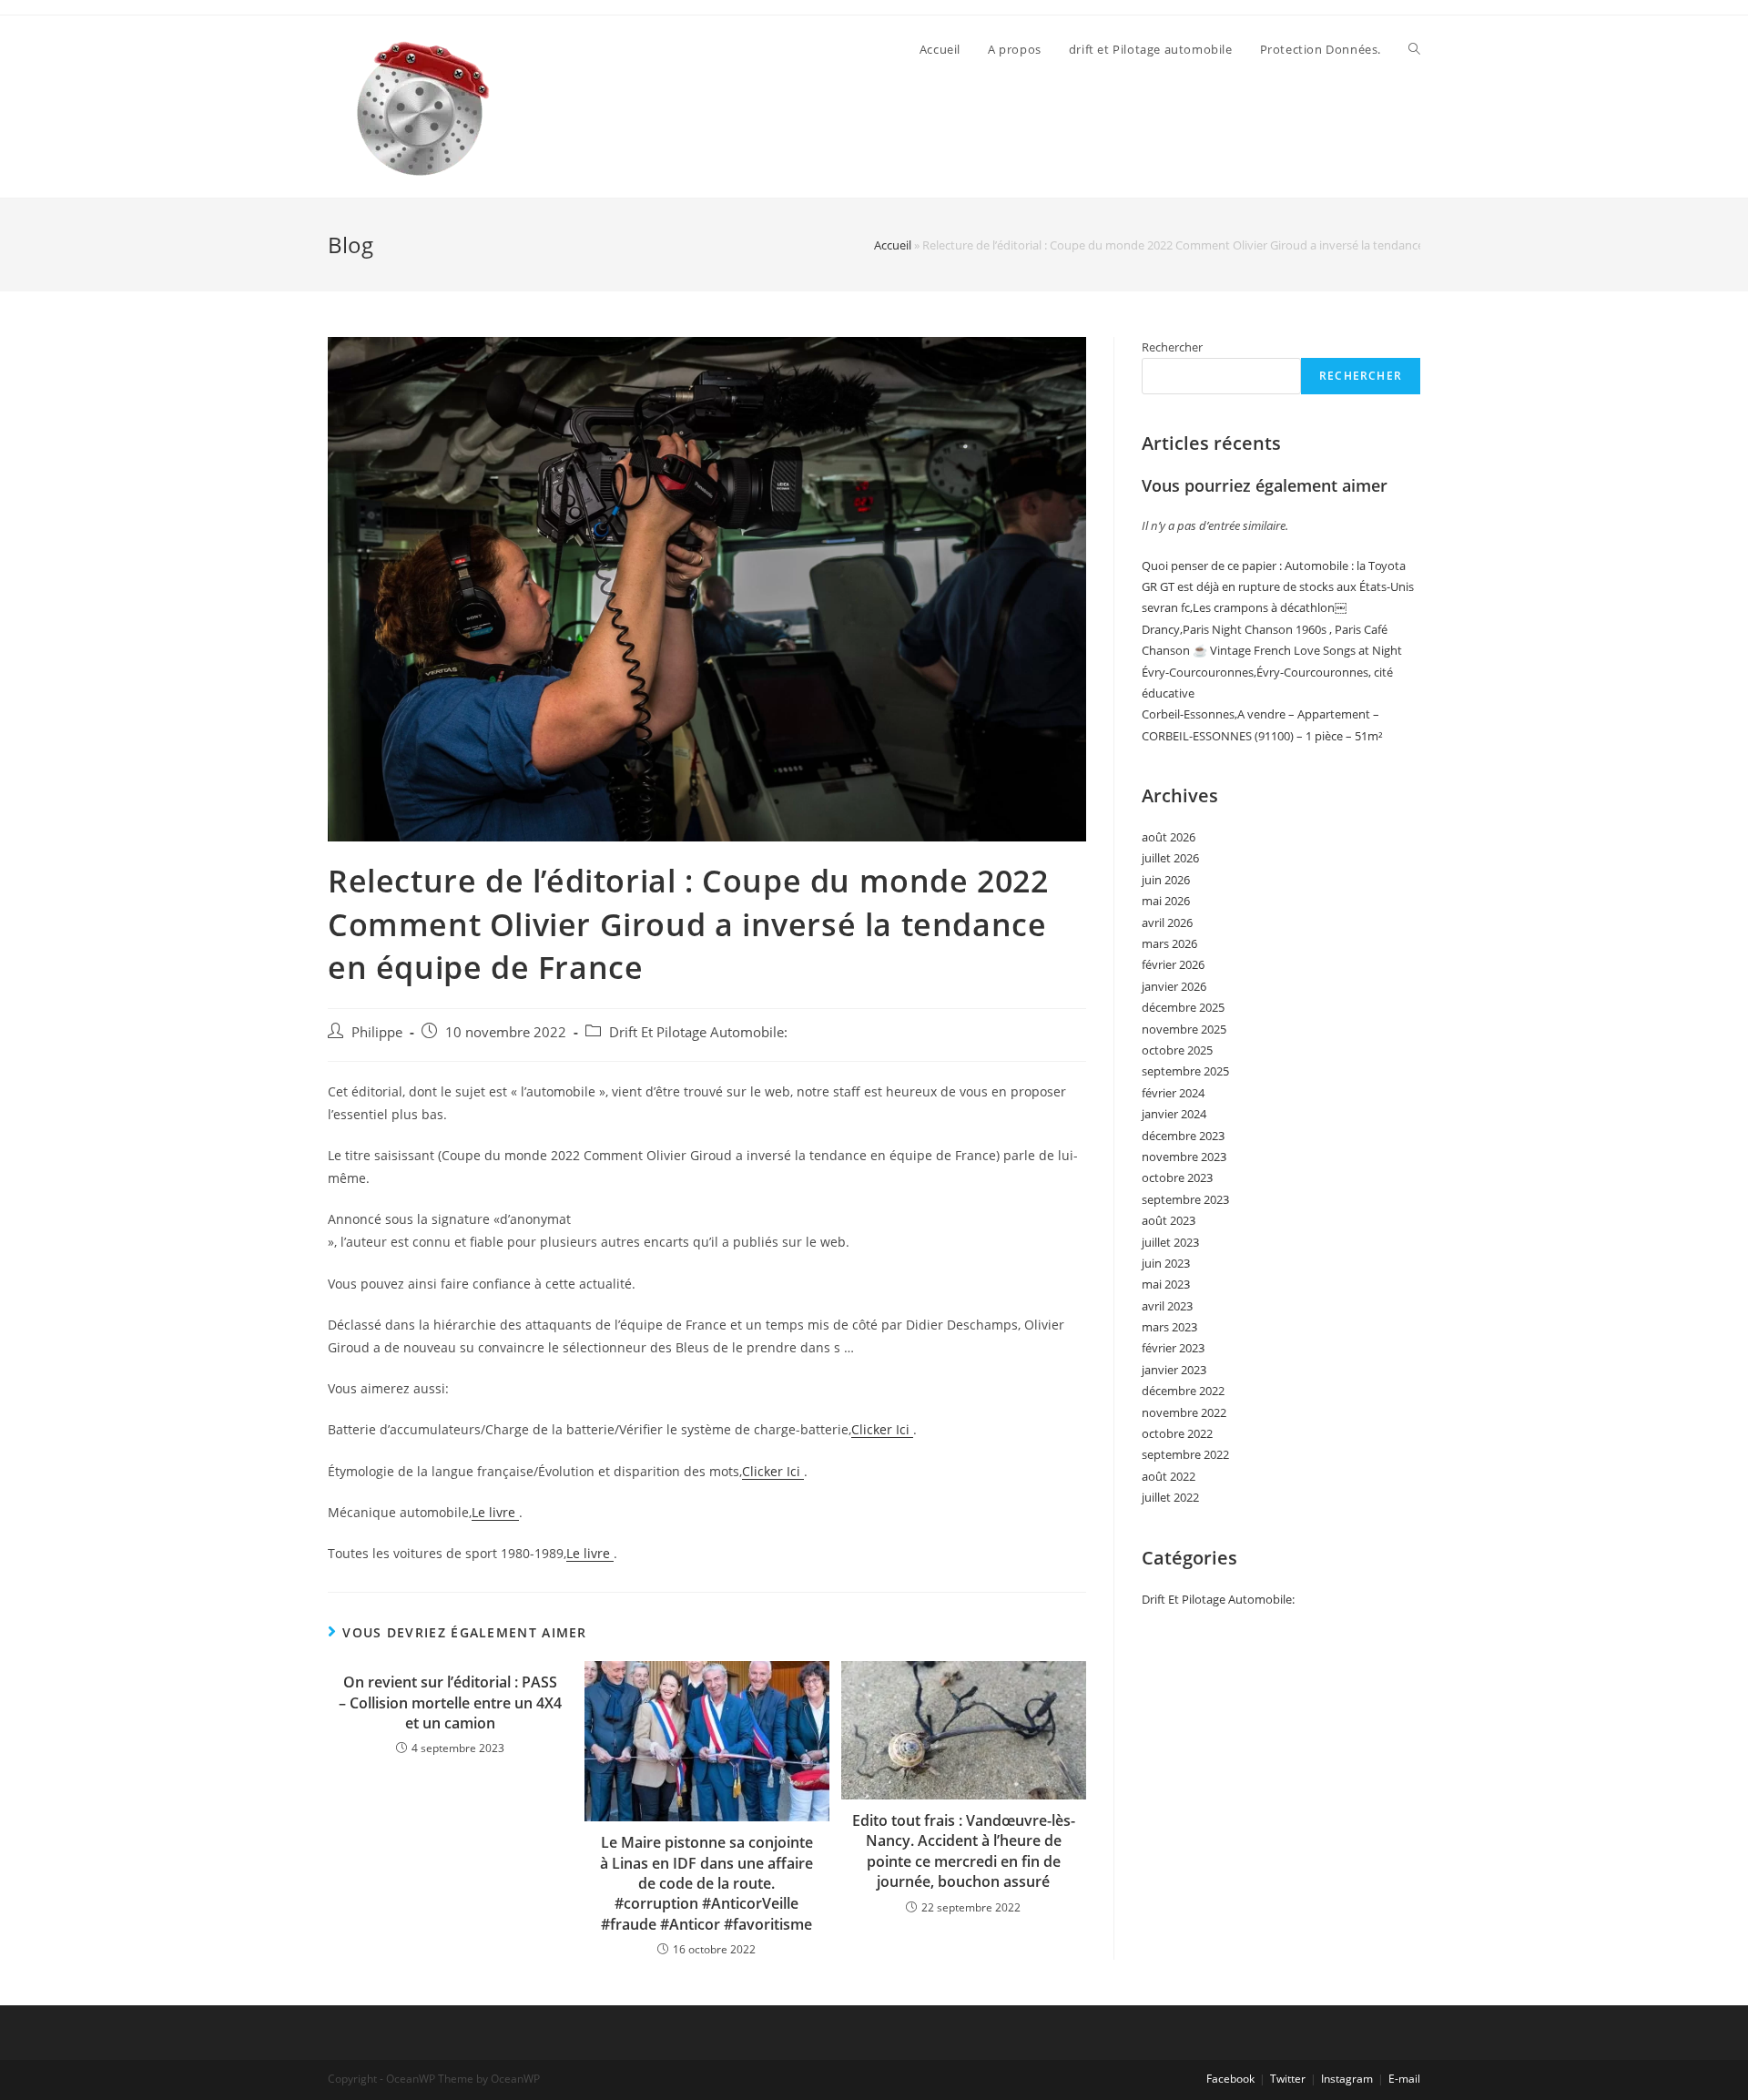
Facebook (1230, 2079)
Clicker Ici (882, 1429)
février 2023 (1173, 1348)
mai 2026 (1166, 901)
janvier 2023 (1174, 1370)
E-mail (1404, 2079)
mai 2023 (1166, 1284)
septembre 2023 (1185, 1199)
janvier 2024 (1174, 1114)
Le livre (495, 1512)
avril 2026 (1167, 923)
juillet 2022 (1170, 1497)
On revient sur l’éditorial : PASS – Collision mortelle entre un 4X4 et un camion (450, 1702)
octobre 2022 (1177, 1433)
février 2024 (1173, 1093)
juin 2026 (1166, 880)
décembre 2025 (1183, 1007)
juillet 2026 (1170, 858)
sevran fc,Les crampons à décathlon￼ (1244, 607)
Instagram (1347, 2079)
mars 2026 (1169, 943)
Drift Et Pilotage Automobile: (698, 1032)
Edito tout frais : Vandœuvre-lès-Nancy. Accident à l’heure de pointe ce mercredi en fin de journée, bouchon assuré (964, 1851)
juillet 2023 (1170, 1242)
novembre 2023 (1184, 1157)
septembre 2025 (1185, 1071)
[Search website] (1414, 49)
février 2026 (1173, 964)
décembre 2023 (1183, 1136)
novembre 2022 (1184, 1412)
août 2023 (1169, 1220)
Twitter (1288, 2079)
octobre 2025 (1177, 1050)
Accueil (893, 245)
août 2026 (1169, 837)
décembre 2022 (1183, 1391)
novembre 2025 (1184, 1029)
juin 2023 (1166, 1263)
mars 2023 (1169, 1327)
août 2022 (1169, 1476)
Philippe (377, 1032)
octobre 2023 (1177, 1177)
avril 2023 (1167, 1306)
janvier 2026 (1174, 986)
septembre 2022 (1185, 1454)
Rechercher (1172, 347)
